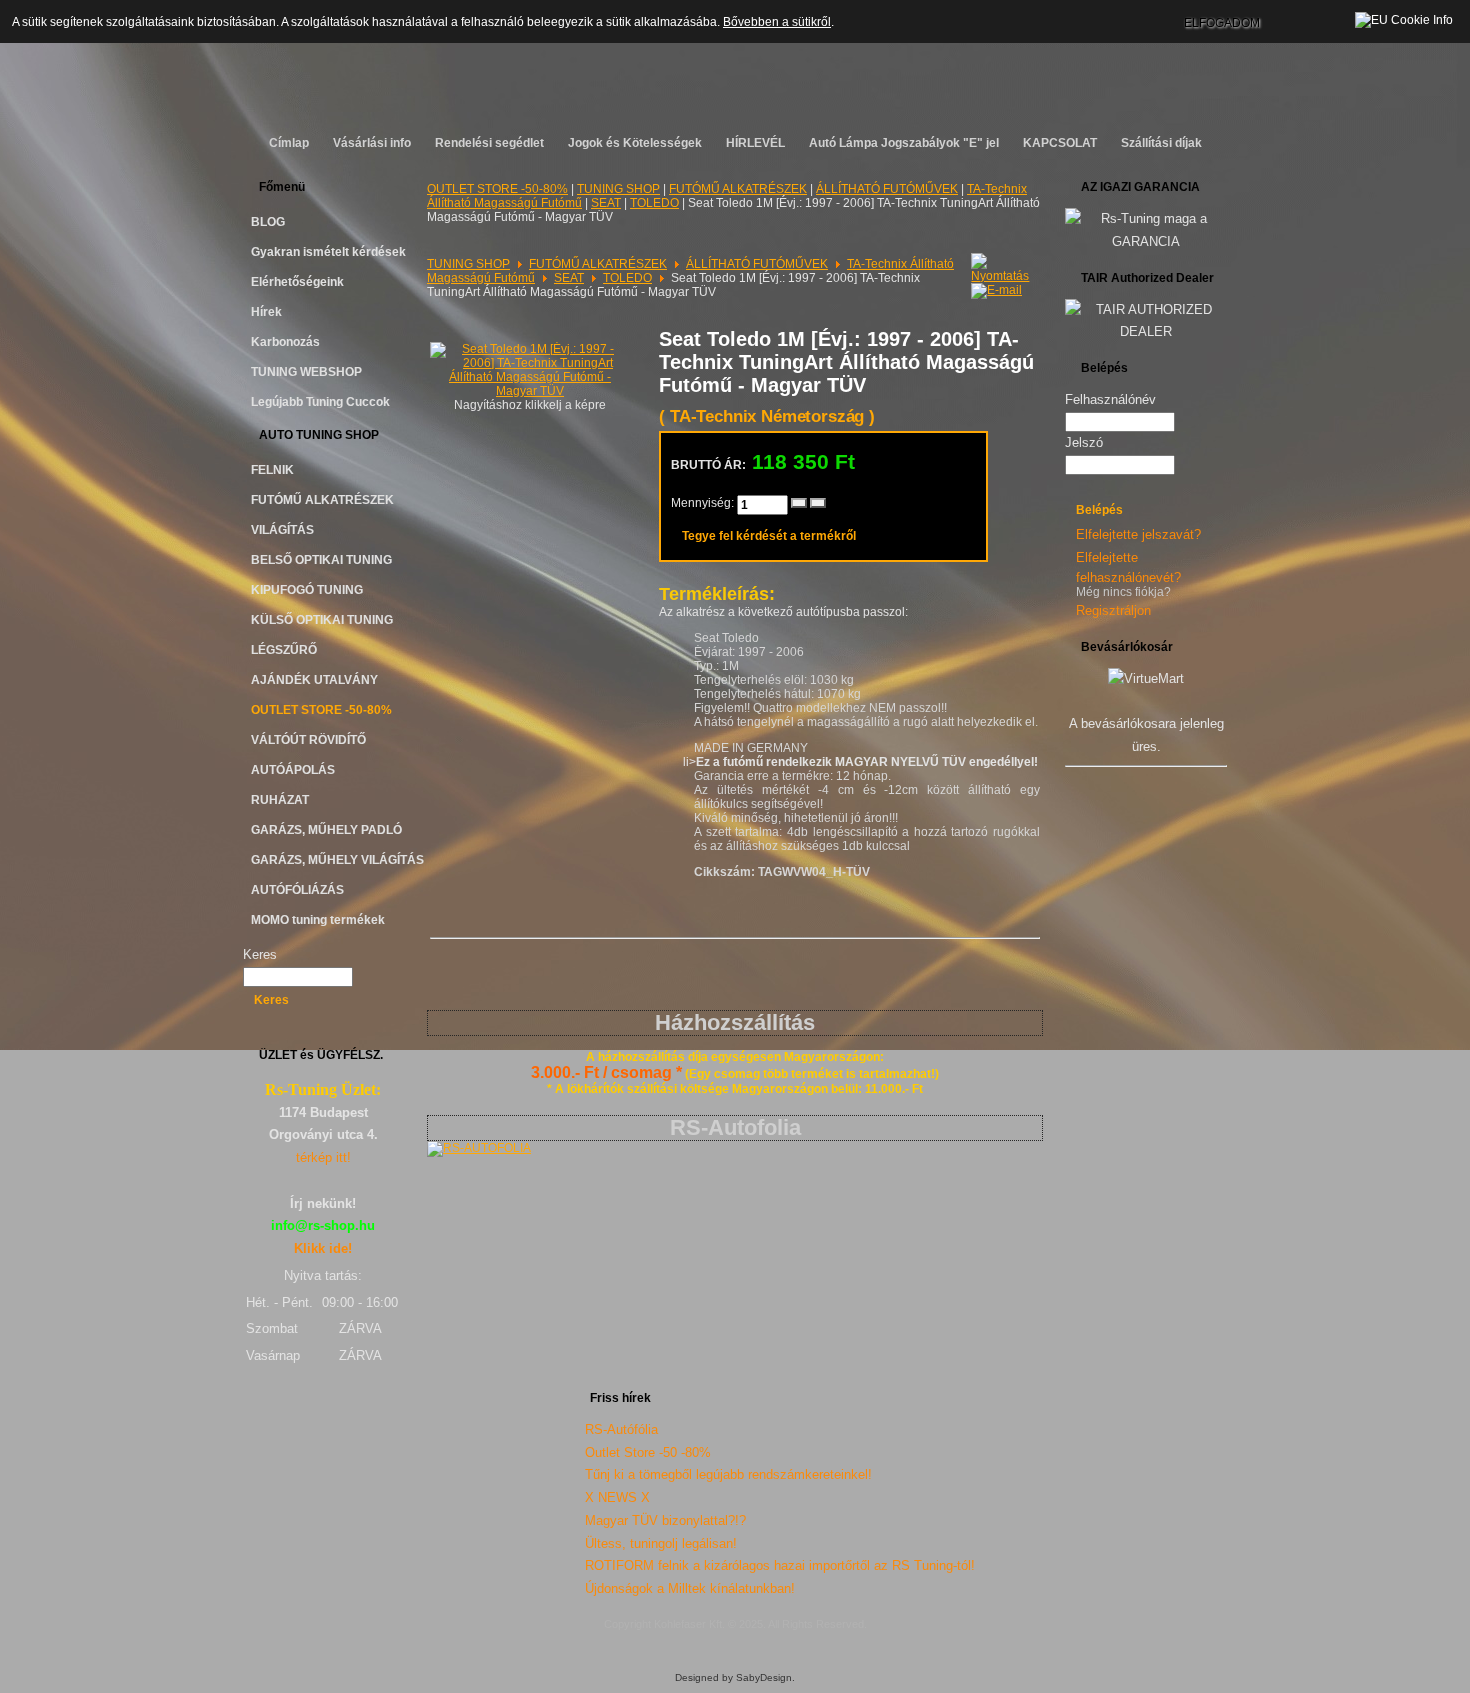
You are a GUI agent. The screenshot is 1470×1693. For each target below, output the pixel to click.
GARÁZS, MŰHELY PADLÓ (326, 830)
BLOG (268, 222)
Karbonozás (285, 342)
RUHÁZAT (280, 800)
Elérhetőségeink (297, 282)
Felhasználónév (1110, 399)
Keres (260, 954)
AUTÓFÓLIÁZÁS (297, 890)
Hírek (266, 312)
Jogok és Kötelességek (635, 143)
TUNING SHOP (618, 189)
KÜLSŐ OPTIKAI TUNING (322, 620)
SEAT (606, 203)
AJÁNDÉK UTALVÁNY (314, 680)
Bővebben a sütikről (777, 22)
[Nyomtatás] (1002, 264)
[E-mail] (996, 287)
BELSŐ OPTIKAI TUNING (321, 560)
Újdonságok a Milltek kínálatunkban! (690, 1588)
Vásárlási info (372, 143)
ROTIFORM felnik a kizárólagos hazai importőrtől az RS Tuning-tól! (780, 1565)
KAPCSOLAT (1060, 143)
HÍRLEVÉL (755, 143)
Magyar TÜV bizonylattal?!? (665, 1520)
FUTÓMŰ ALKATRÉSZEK (322, 500)
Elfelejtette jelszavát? (1138, 534)
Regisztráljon (1113, 610)
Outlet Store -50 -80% (648, 1452)
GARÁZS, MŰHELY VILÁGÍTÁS (331, 860)
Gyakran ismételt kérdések (328, 252)
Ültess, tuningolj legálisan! (661, 1543)
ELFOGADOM (1222, 23)
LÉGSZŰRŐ (284, 650)
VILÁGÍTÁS (282, 530)
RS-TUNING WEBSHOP (736, 55)
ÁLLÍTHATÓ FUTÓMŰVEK (887, 189)
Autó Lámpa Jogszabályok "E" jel (904, 143)
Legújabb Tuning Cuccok (320, 402)
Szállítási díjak (1161, 143)
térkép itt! (323, 1157)
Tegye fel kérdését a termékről (769, 536)
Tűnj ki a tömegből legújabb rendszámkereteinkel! (728, 1474)
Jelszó (1084, 442)
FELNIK (272, 470)
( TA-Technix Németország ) (767, 416)
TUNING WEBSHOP (306, 372)
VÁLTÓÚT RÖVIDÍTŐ (308, 740)
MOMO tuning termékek (318, 920)
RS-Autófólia (621, 1429)
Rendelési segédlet (489, 143)
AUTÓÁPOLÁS (293, 770)
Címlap (289, 143)
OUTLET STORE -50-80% (321, 710)
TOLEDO (654, 203)
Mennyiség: (704, 503)
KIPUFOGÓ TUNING (307, 590)
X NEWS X (617, 1497)
